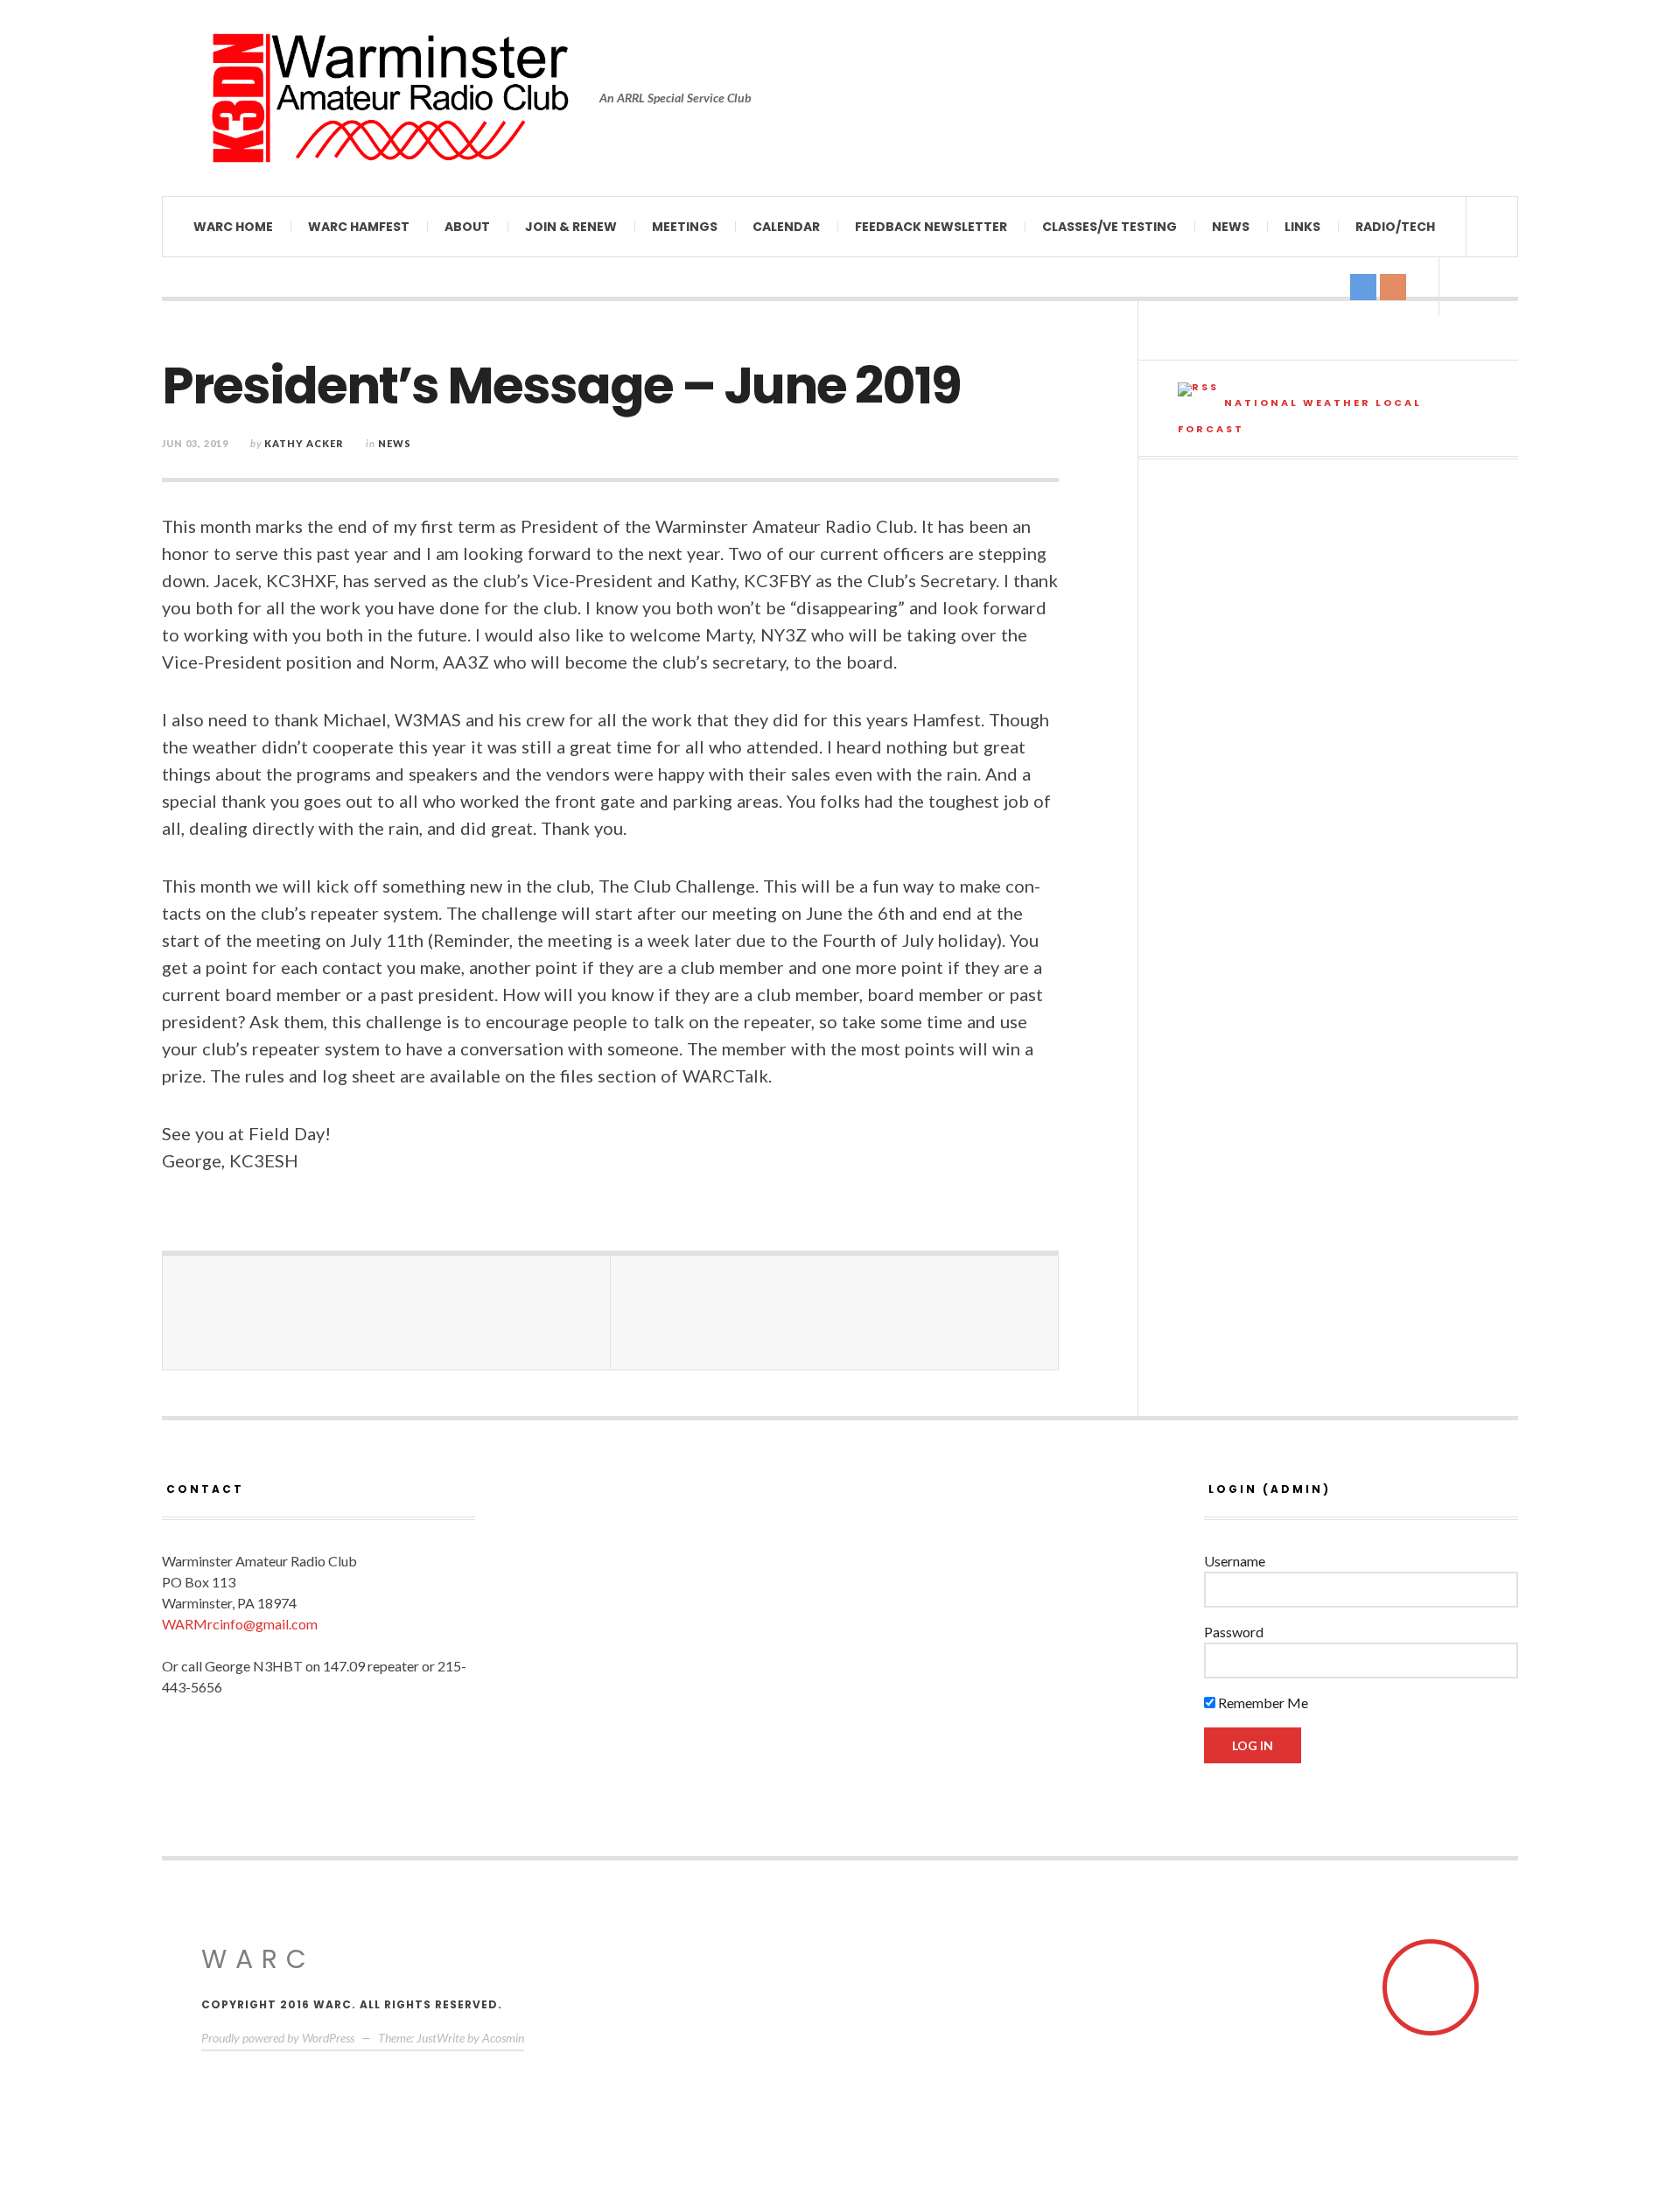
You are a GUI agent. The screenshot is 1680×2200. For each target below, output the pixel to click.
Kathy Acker (304, 443)
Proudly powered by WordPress (278, 2038)
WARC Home (233, 227)
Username (1235, 1561)
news (395, 443)
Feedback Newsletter (931, 227)
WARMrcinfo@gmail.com (240, 1624)
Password (1234, 1632)
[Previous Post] (387, 1313)
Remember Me (1262, 1703)
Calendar (786, 227)
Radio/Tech (1395, 227)
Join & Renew (571, 227)
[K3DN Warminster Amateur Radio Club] (389, 98)
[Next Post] (835, 1313)
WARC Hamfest (359, 227)
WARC (258, 1959)
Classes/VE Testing (1109, 227)
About (467, 227)
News (1231, 227)
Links (1302, 227)
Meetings (685, 227)
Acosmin (503, 2038)
